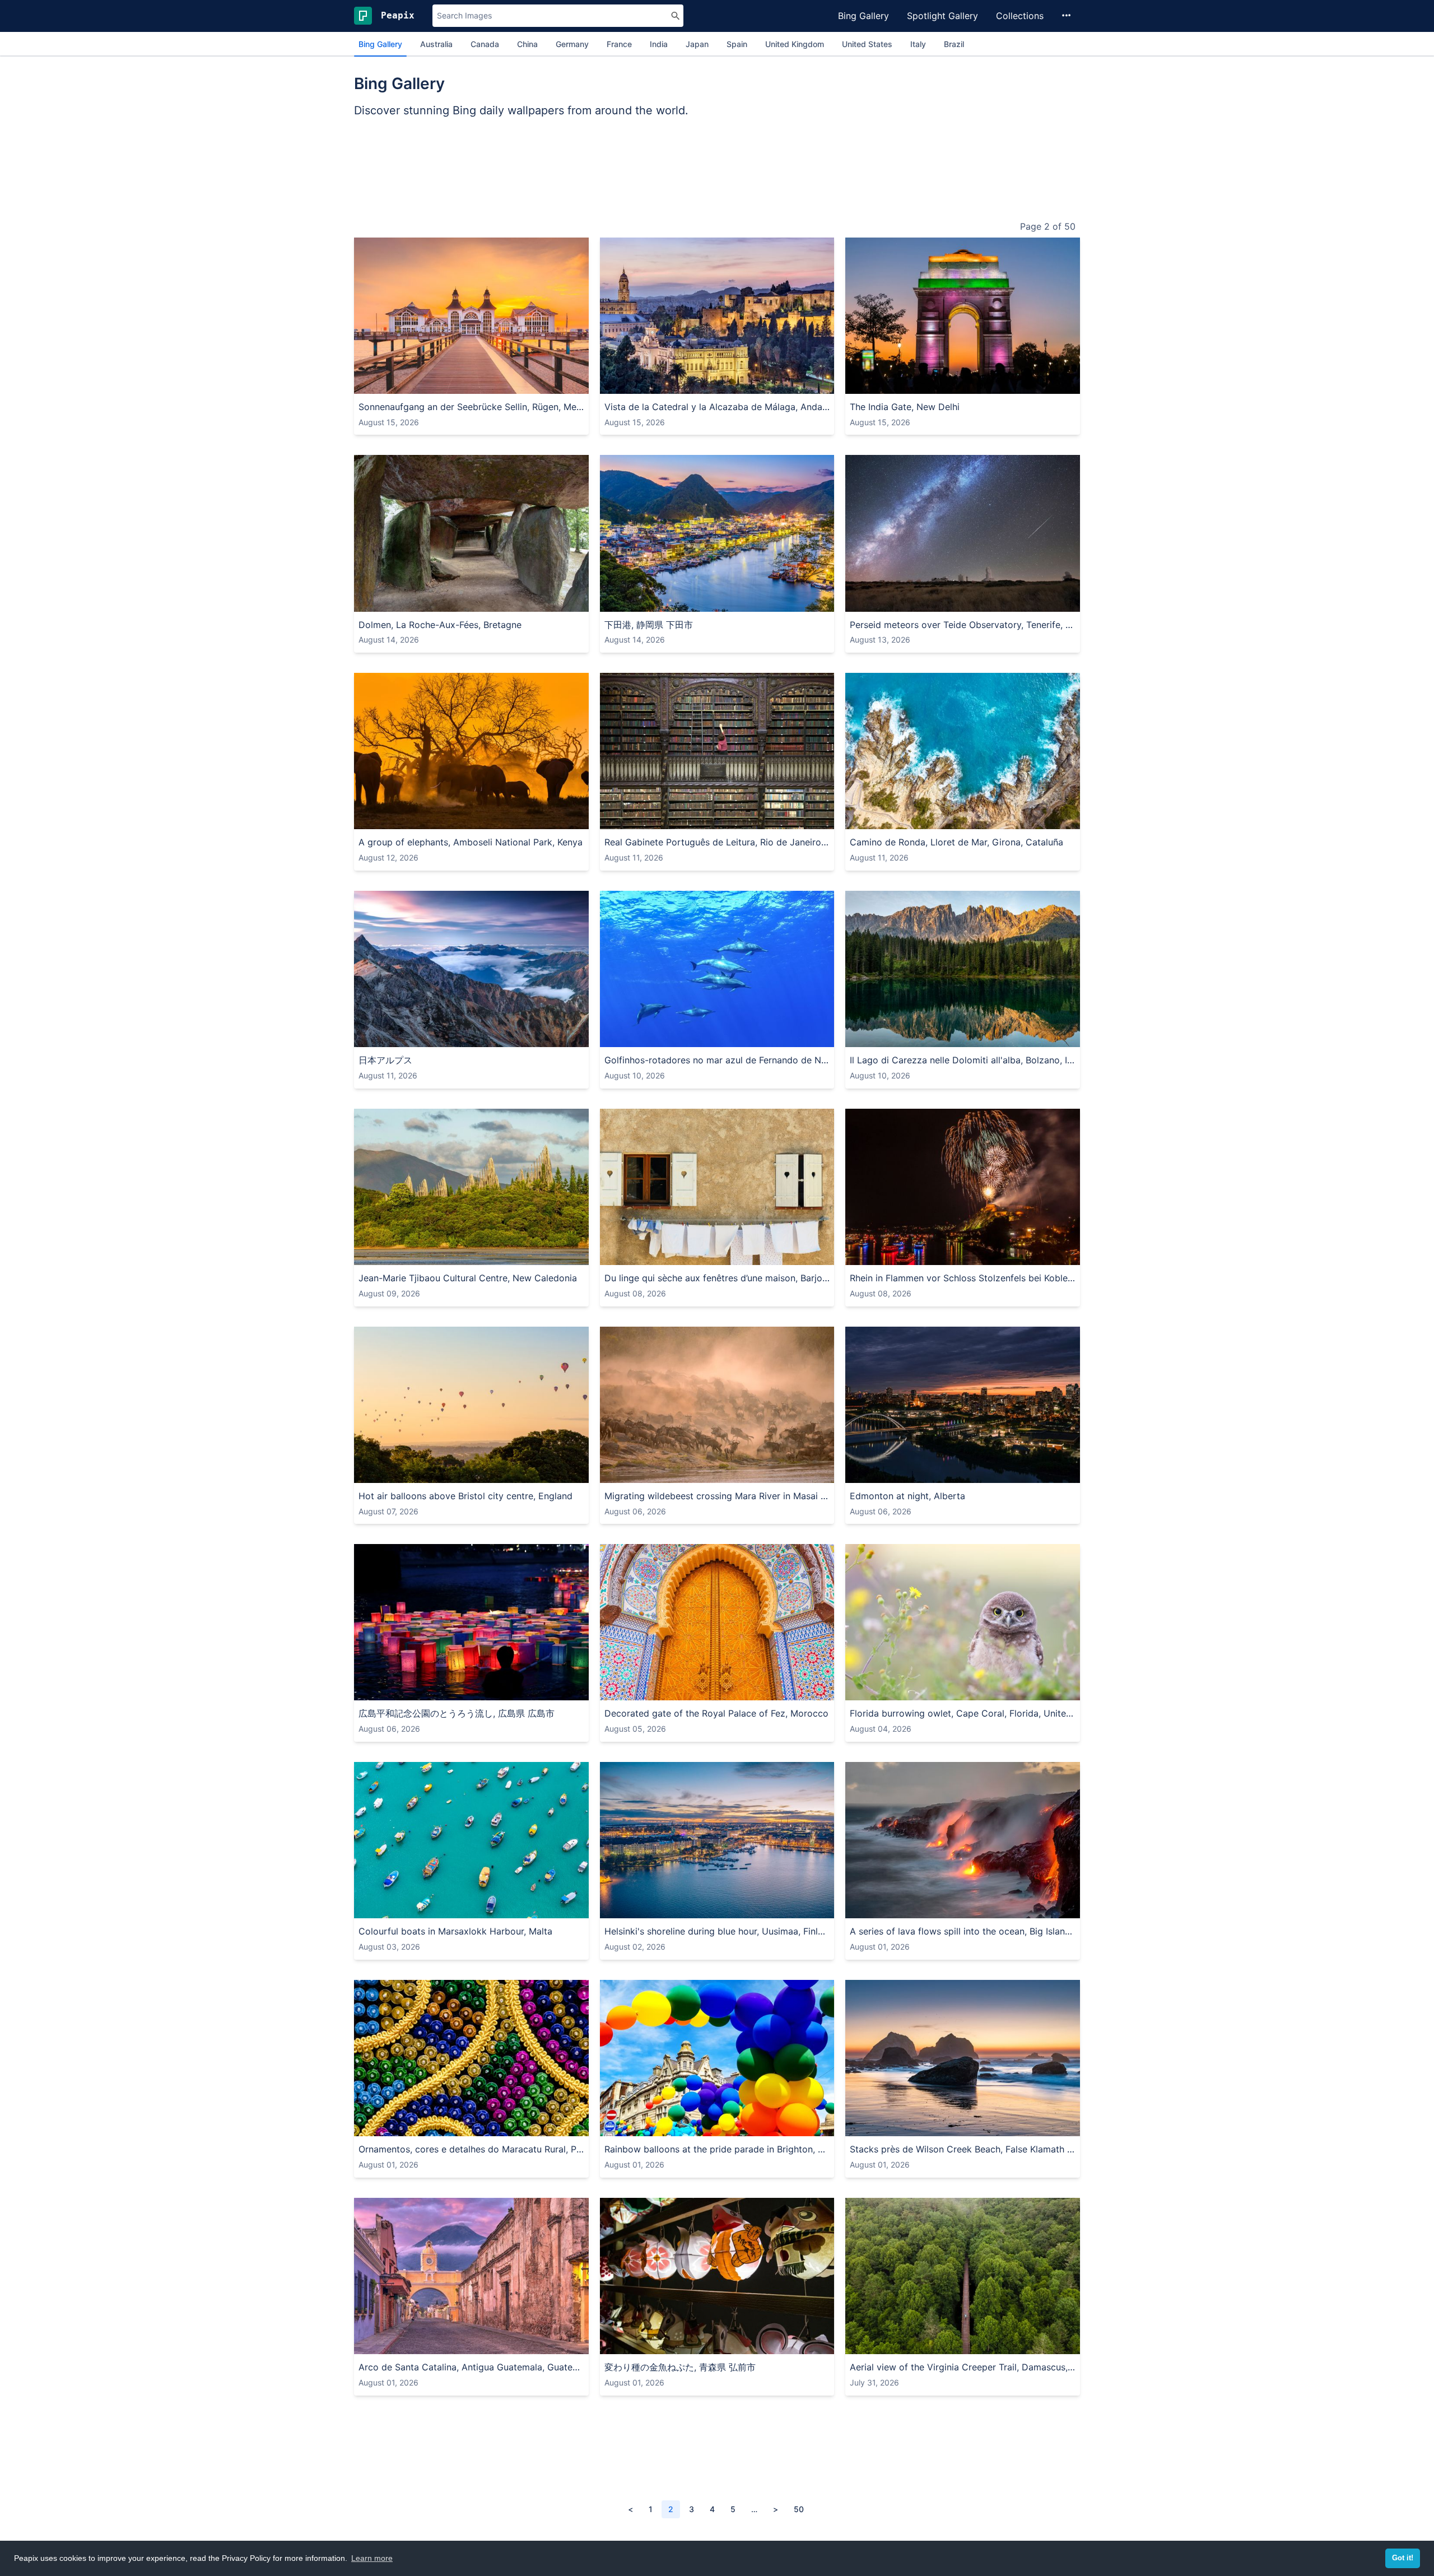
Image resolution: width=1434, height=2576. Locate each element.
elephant (475, 819)
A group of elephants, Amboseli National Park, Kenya (471, 842)
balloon (485, 1473)
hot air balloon (441, 1473)
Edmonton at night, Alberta (907, 1496)
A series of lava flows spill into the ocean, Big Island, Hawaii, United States (963, 1931)
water (482, 383)
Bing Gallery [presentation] (380, 44)
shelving (668, 819)
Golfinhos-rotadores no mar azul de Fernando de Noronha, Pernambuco (717, 1060)
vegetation (950, 2344)
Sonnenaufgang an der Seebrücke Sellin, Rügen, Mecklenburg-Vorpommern (471, 407)
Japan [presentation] (697, 44)
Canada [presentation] (485, 44)
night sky (923, 601)
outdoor (376, 383)
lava (995, 1908)
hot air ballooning (555, 1473)
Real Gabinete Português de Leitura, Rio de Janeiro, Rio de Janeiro (717, 842)
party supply (680, 2126)
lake (766, 1908)
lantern (649, 2344)
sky (402, 383)
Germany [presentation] (572, 44)
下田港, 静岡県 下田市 (649, 625)
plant (1011, 1690)
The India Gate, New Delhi (905, 407)
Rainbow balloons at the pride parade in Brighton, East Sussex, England (717, 2149)
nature (865, 819)
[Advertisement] (717, 171)
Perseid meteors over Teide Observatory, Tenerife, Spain (963, 625)
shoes (742, 2344)
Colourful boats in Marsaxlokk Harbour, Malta (455, 1931)
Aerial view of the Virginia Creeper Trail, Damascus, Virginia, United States (963, 2367)
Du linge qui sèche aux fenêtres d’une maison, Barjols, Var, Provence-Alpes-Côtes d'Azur (717, 1278)
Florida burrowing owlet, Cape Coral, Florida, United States (963, 1713)
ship (369, 1908)
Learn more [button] (372, 2558)
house (763, 383)
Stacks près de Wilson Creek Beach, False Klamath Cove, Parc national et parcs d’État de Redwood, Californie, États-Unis (963, 2149)
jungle (986, 2344)
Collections (1020, 16)
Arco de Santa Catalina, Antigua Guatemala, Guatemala (471, 2367)
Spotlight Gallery (942, 16)
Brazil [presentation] (954, 44)
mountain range (544, 1037)
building (885, 383)
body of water (989, 819)
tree (668, 383)
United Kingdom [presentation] (795, 44)
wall (681, 1255)
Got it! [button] (1403, 2558)
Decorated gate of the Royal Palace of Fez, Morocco (716, 1713)
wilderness (1029, 1037)
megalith (410, 601)
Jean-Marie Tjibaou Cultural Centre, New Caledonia (468, 1278)
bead (398, 2126)
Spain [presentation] (737, 44)
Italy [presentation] (918, 44)
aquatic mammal (763, 1037)
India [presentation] (659, 44)
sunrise (453, 383)
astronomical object (983, 601)
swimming (817, 1037)
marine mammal (699, 1037)
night (970, 383)
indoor (741, 819)
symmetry (696, 1690)
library (770, 819)
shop (717, 2344)
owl (888, 1690)
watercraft (436, 1908)
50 (799, 2509)
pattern (474, 2126)
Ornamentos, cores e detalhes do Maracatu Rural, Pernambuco (471, 2149)
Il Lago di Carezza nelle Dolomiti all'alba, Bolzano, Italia (963, 1060)
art (667, 1690)
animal (408, 819)
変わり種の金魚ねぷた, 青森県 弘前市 (680, 2367)
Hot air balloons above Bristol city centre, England (465, 1496)
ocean (1020, 2126)
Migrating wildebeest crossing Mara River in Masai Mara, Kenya (717, 1496)
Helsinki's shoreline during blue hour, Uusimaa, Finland (717, 1931)
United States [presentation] (867, 44)
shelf (639, 819)
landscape (727, 383)
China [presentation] (527, 44)
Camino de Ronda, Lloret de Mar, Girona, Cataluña (956, 842)
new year (923, 1255)
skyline (978, 1473)
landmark (1003, 383)
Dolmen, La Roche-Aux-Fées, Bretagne (440, 625)
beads (372, 2126)
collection (685, 2344)
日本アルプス (385, 1060)
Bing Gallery (863, 16)
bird (906, 1690)
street (530, 2344)
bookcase (706, 819)
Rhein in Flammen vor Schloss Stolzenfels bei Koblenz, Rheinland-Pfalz (963, 1278)
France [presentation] (619, 44)
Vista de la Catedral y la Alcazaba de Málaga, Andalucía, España (717, 407)
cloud (425, 383)
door (649, 1690)
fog (745, 1473)
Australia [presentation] (436, 44)
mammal (376, 819)
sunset (509, 383)
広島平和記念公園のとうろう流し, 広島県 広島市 (457, 1713)
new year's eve (973, 1255)
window (621, 1255)
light (370, 1690)
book (616, 819)
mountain (724, 601)
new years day (1034, 1255)
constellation (1048, 601)
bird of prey (941, 1690)
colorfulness (434, 2126)
